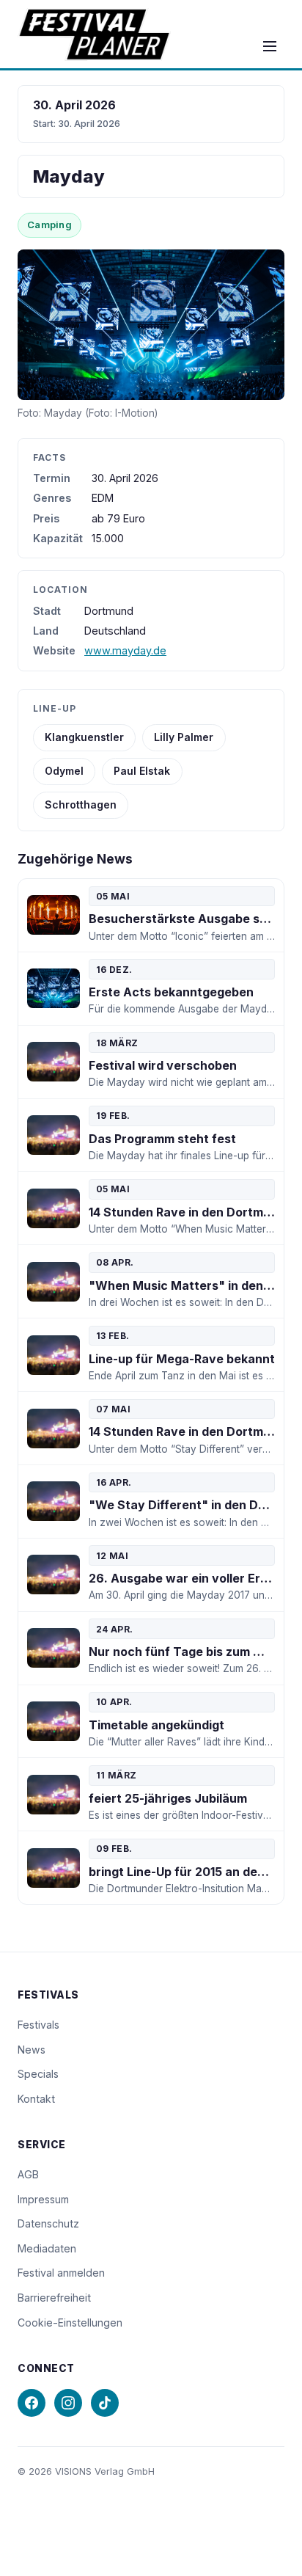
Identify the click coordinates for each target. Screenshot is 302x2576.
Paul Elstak (142, 771)
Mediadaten (47, 2248)
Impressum (43, 2199)
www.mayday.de (125, 650)
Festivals (38, 2025)
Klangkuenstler (84, 737)
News (32, 2050)
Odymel (64, 771)
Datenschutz (48, 2223)
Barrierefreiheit (54, 2298)
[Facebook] (32, 2403)
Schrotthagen (81, 804)
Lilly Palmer (184, 737)
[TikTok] (105, 2403)
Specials (38, 2074)
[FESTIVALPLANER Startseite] (94, 34)
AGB (28, 2174)
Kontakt (36, 2099)
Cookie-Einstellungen (70, 2323)
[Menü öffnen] (270, 46)
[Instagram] (68, 2403)
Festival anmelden (61, 2273)
